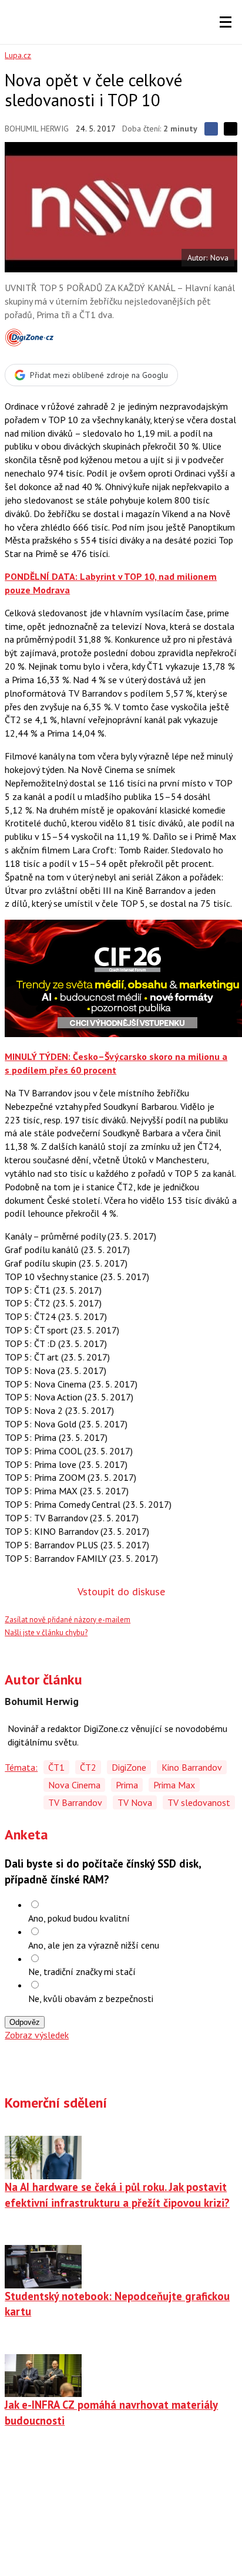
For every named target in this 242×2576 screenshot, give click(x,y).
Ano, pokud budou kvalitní (79, 1918)
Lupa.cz (18, 55)
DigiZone (129, 1767)
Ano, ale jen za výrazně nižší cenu (94, 1945)
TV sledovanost (199, 1802)
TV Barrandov (75, 1802)
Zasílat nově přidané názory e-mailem (68, 1620)
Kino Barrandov (192, 1767)
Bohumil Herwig (37, 129)
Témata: (21, 1767)
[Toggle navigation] (226, 22)
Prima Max (174, 1785)
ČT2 (88, 1767)
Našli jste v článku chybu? (46, 1633)
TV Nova (135, 1802)
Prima (127, 1785)
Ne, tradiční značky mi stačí (82, 1971)
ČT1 (56, 1767)
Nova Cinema (74, 1785)
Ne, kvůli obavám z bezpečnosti (91, 1998)
